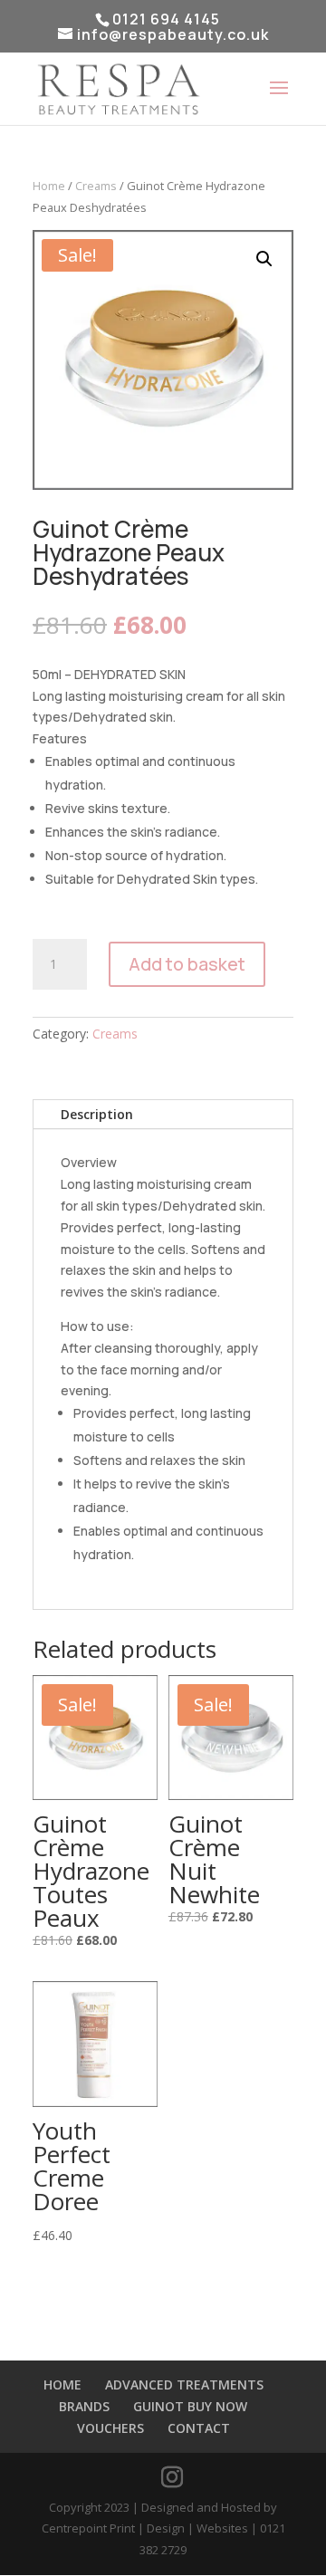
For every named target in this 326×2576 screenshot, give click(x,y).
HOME (62, 2384)
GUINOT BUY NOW (190, 2406)
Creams (96, 186)
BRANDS (84, 2406)
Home (49, 186)
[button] (264, 259)
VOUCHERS (110, 2428)
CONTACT (199, 2428)
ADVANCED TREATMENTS (184, 2384)
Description (97, 1114)
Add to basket (187, 964)
